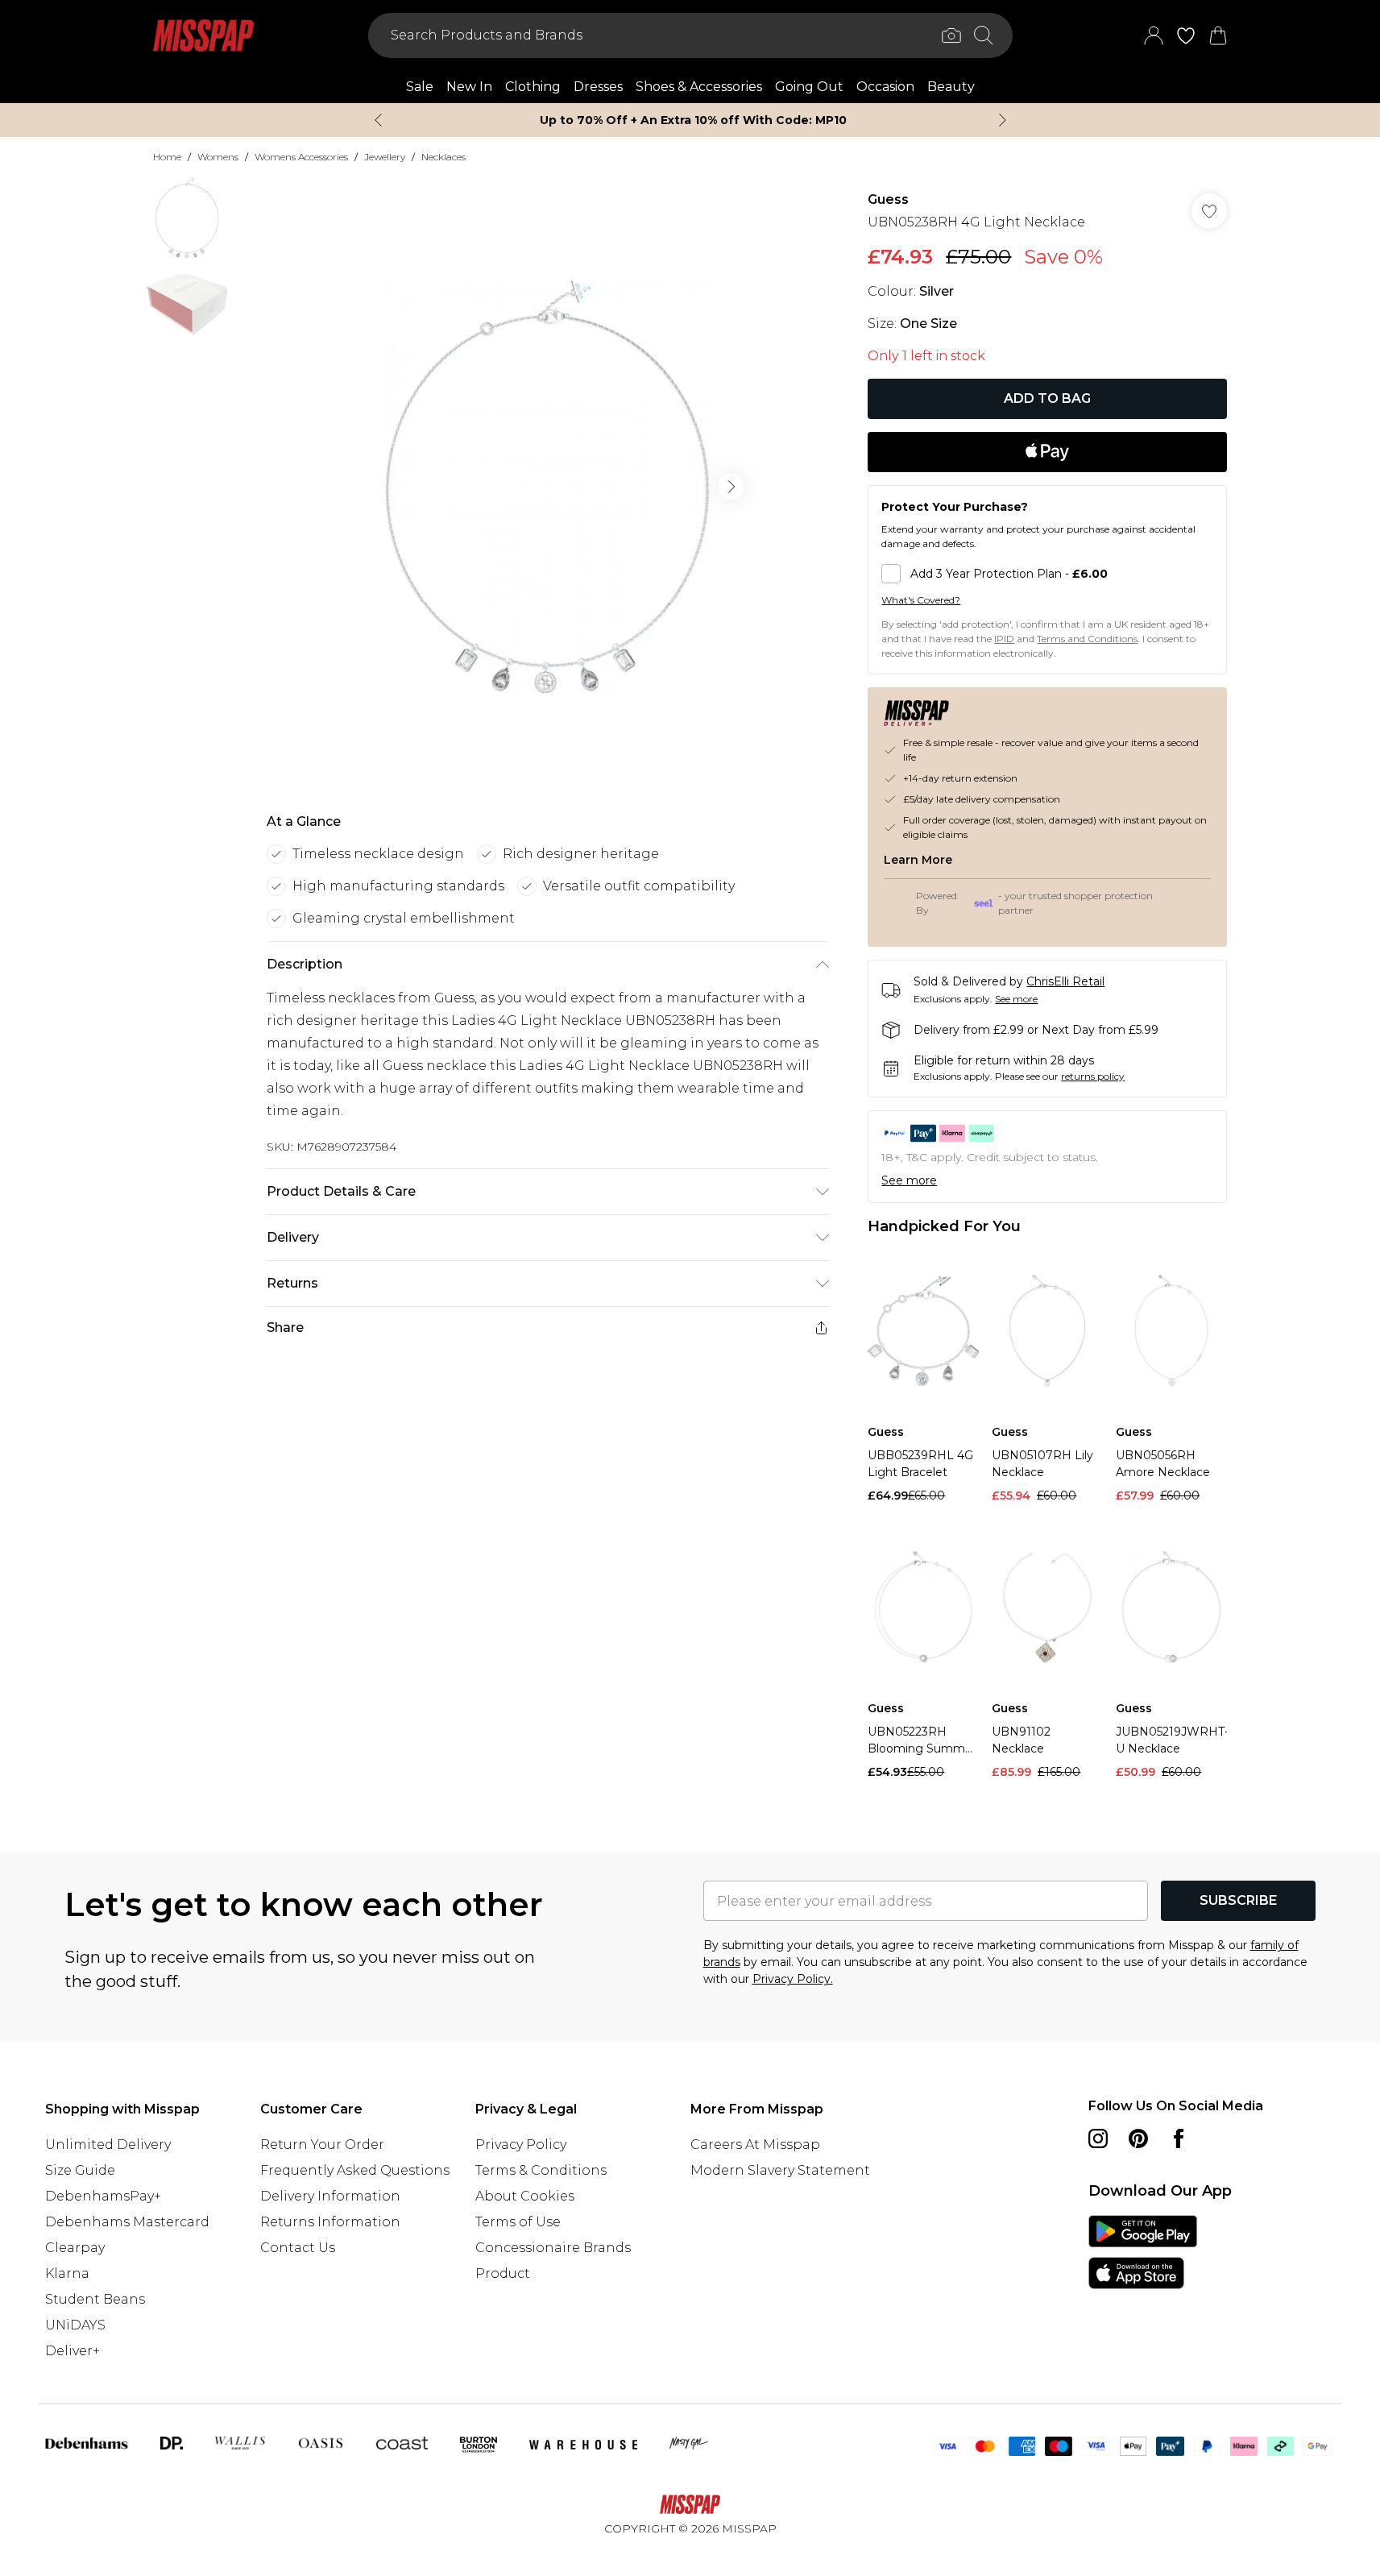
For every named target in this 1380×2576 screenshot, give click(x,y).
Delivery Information (330, 2196)
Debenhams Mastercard (127, 2222)
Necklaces (443, 157)
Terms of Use (518, 2222)
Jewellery (385, 157)
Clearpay (75, 2248)
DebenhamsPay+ (103, 2196)
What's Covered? (921, 600)
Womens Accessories (301, 157)
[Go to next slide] (731, 487)
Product (503, 2273)
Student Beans (95, 2299)
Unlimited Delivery (108, 2145)
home (167, 157)
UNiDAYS (75, 2325)
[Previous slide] (378, 120)
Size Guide (80, 2170)
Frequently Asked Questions (355, 2170)
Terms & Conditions (541, 2170)
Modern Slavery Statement (780, 2170)
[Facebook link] (1179, 2138)
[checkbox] (1047, 574)
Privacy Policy (521, 2145)
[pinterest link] (1138, 2138)
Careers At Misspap (755, 2145)
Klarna (67, 2273)
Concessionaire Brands (553, 2248)
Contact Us (298, 2248)
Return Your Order (322, 2145)
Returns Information (330, 2222)
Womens (218, 157)
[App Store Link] (1143, 2252)
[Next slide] (1003, 120)
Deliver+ (73, 2351)
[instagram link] (1098, 2138)
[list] (547, 487)
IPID (1004, 639)
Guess (888, 199)
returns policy (1093, 1076)
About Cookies (525, 2196)
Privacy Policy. (793, 1979)
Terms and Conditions (1087, 639)
